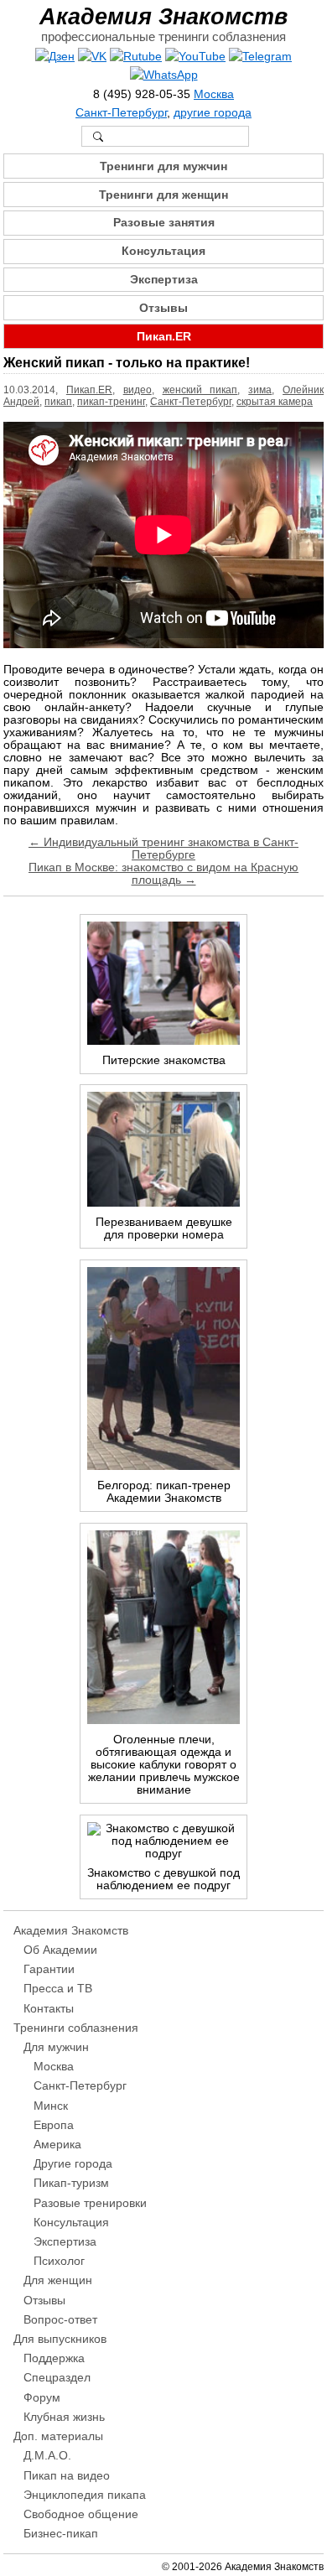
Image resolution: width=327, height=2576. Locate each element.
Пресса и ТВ (58, 1989)
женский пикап (200, 390)
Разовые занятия (164, 223)
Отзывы (163, 308)
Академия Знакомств (163, 16)
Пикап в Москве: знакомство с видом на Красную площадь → (163, 874)
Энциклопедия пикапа (85, 2495)
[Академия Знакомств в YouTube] (195, 57)
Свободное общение (81, 2514)
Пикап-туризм (71, 2183)
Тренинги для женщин (163, 195)
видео (138, 390)
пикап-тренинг (111, 402)
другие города (213, 113)
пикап (58, 402)
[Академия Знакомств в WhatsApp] (164, 75)
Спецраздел (57, 2378)
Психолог (59, 2261)
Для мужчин (56, 2047)
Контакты (49, 2009)
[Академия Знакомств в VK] (92, 57)
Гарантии (49, 1969)
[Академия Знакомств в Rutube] (136, 57)
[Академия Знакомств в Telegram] (260, 57)
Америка (57, 2145)
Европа (54, 2125)
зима (260, 390)
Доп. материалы (58, 2436)
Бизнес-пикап (61, 2534)
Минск (51, 2106)
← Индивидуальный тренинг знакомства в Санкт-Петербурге (163, 849)
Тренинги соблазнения (76, 2028)
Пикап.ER (164, 337)
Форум (42, 2398)
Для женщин (58, 2280)
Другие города (73, 2164)
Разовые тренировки (90, 2203)
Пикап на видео (67, 2476)
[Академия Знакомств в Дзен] (55, 57)
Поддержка (54, 2358)
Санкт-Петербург (121, 113)
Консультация (163, 251)
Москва (214, 94)
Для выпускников (60, 2339)
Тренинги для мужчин (163, 166)
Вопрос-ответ (60, 2320)
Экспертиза (164, 280)
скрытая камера (275, 402)
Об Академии (60, 1950)
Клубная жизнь (64, 2417)
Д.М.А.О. (47, 2456)
